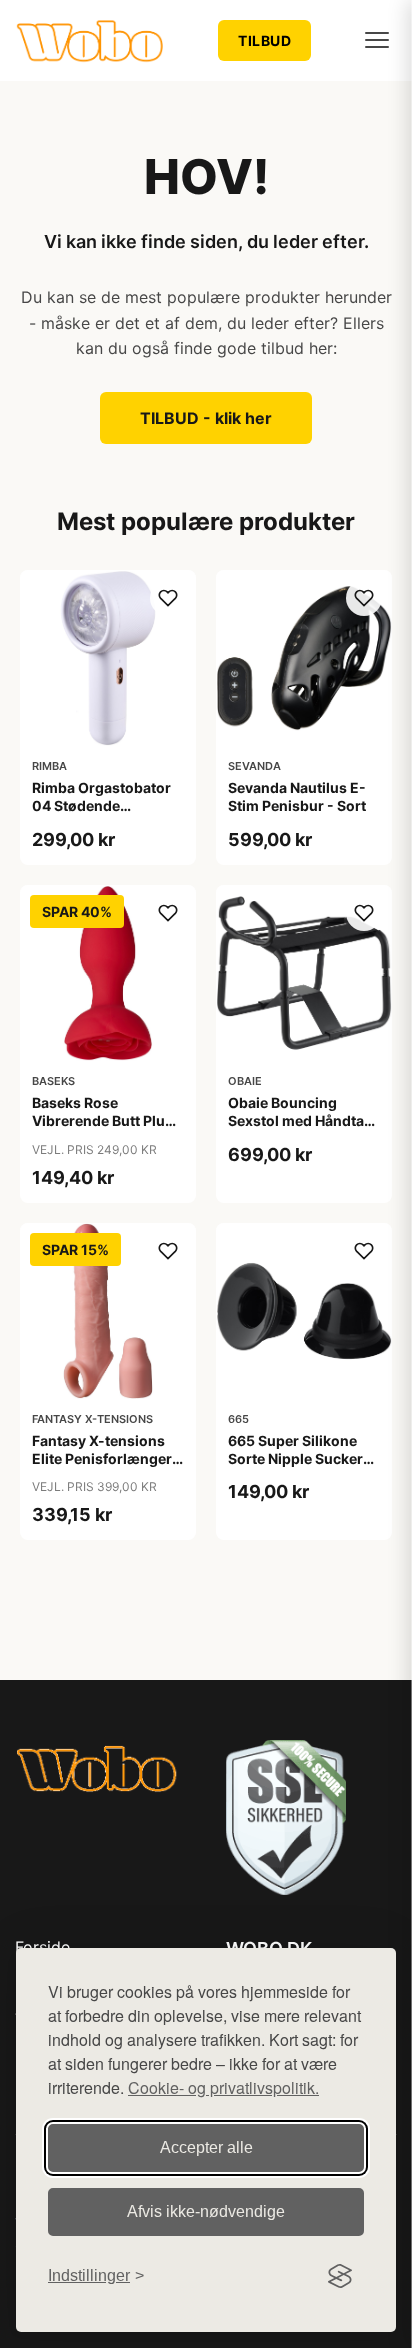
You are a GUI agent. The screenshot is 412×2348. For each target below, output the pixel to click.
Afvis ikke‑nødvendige (206, 2211)
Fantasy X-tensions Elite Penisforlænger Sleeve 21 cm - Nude (102, 1458)
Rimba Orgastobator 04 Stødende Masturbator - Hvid (101, 805)
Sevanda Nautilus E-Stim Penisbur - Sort (297, 796)
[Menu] (377, 40)
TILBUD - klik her (206, 418)
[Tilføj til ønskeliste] (168, 598)
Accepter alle (206, 2147)
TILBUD (264, 40)
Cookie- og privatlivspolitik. (223, 2087)
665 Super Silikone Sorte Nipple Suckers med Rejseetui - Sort (299, 1458)
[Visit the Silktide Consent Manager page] (340, 2276)
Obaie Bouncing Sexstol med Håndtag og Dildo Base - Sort (300, 1120)
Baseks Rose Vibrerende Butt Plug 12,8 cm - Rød (103, 1120)
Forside (42, 1947)
